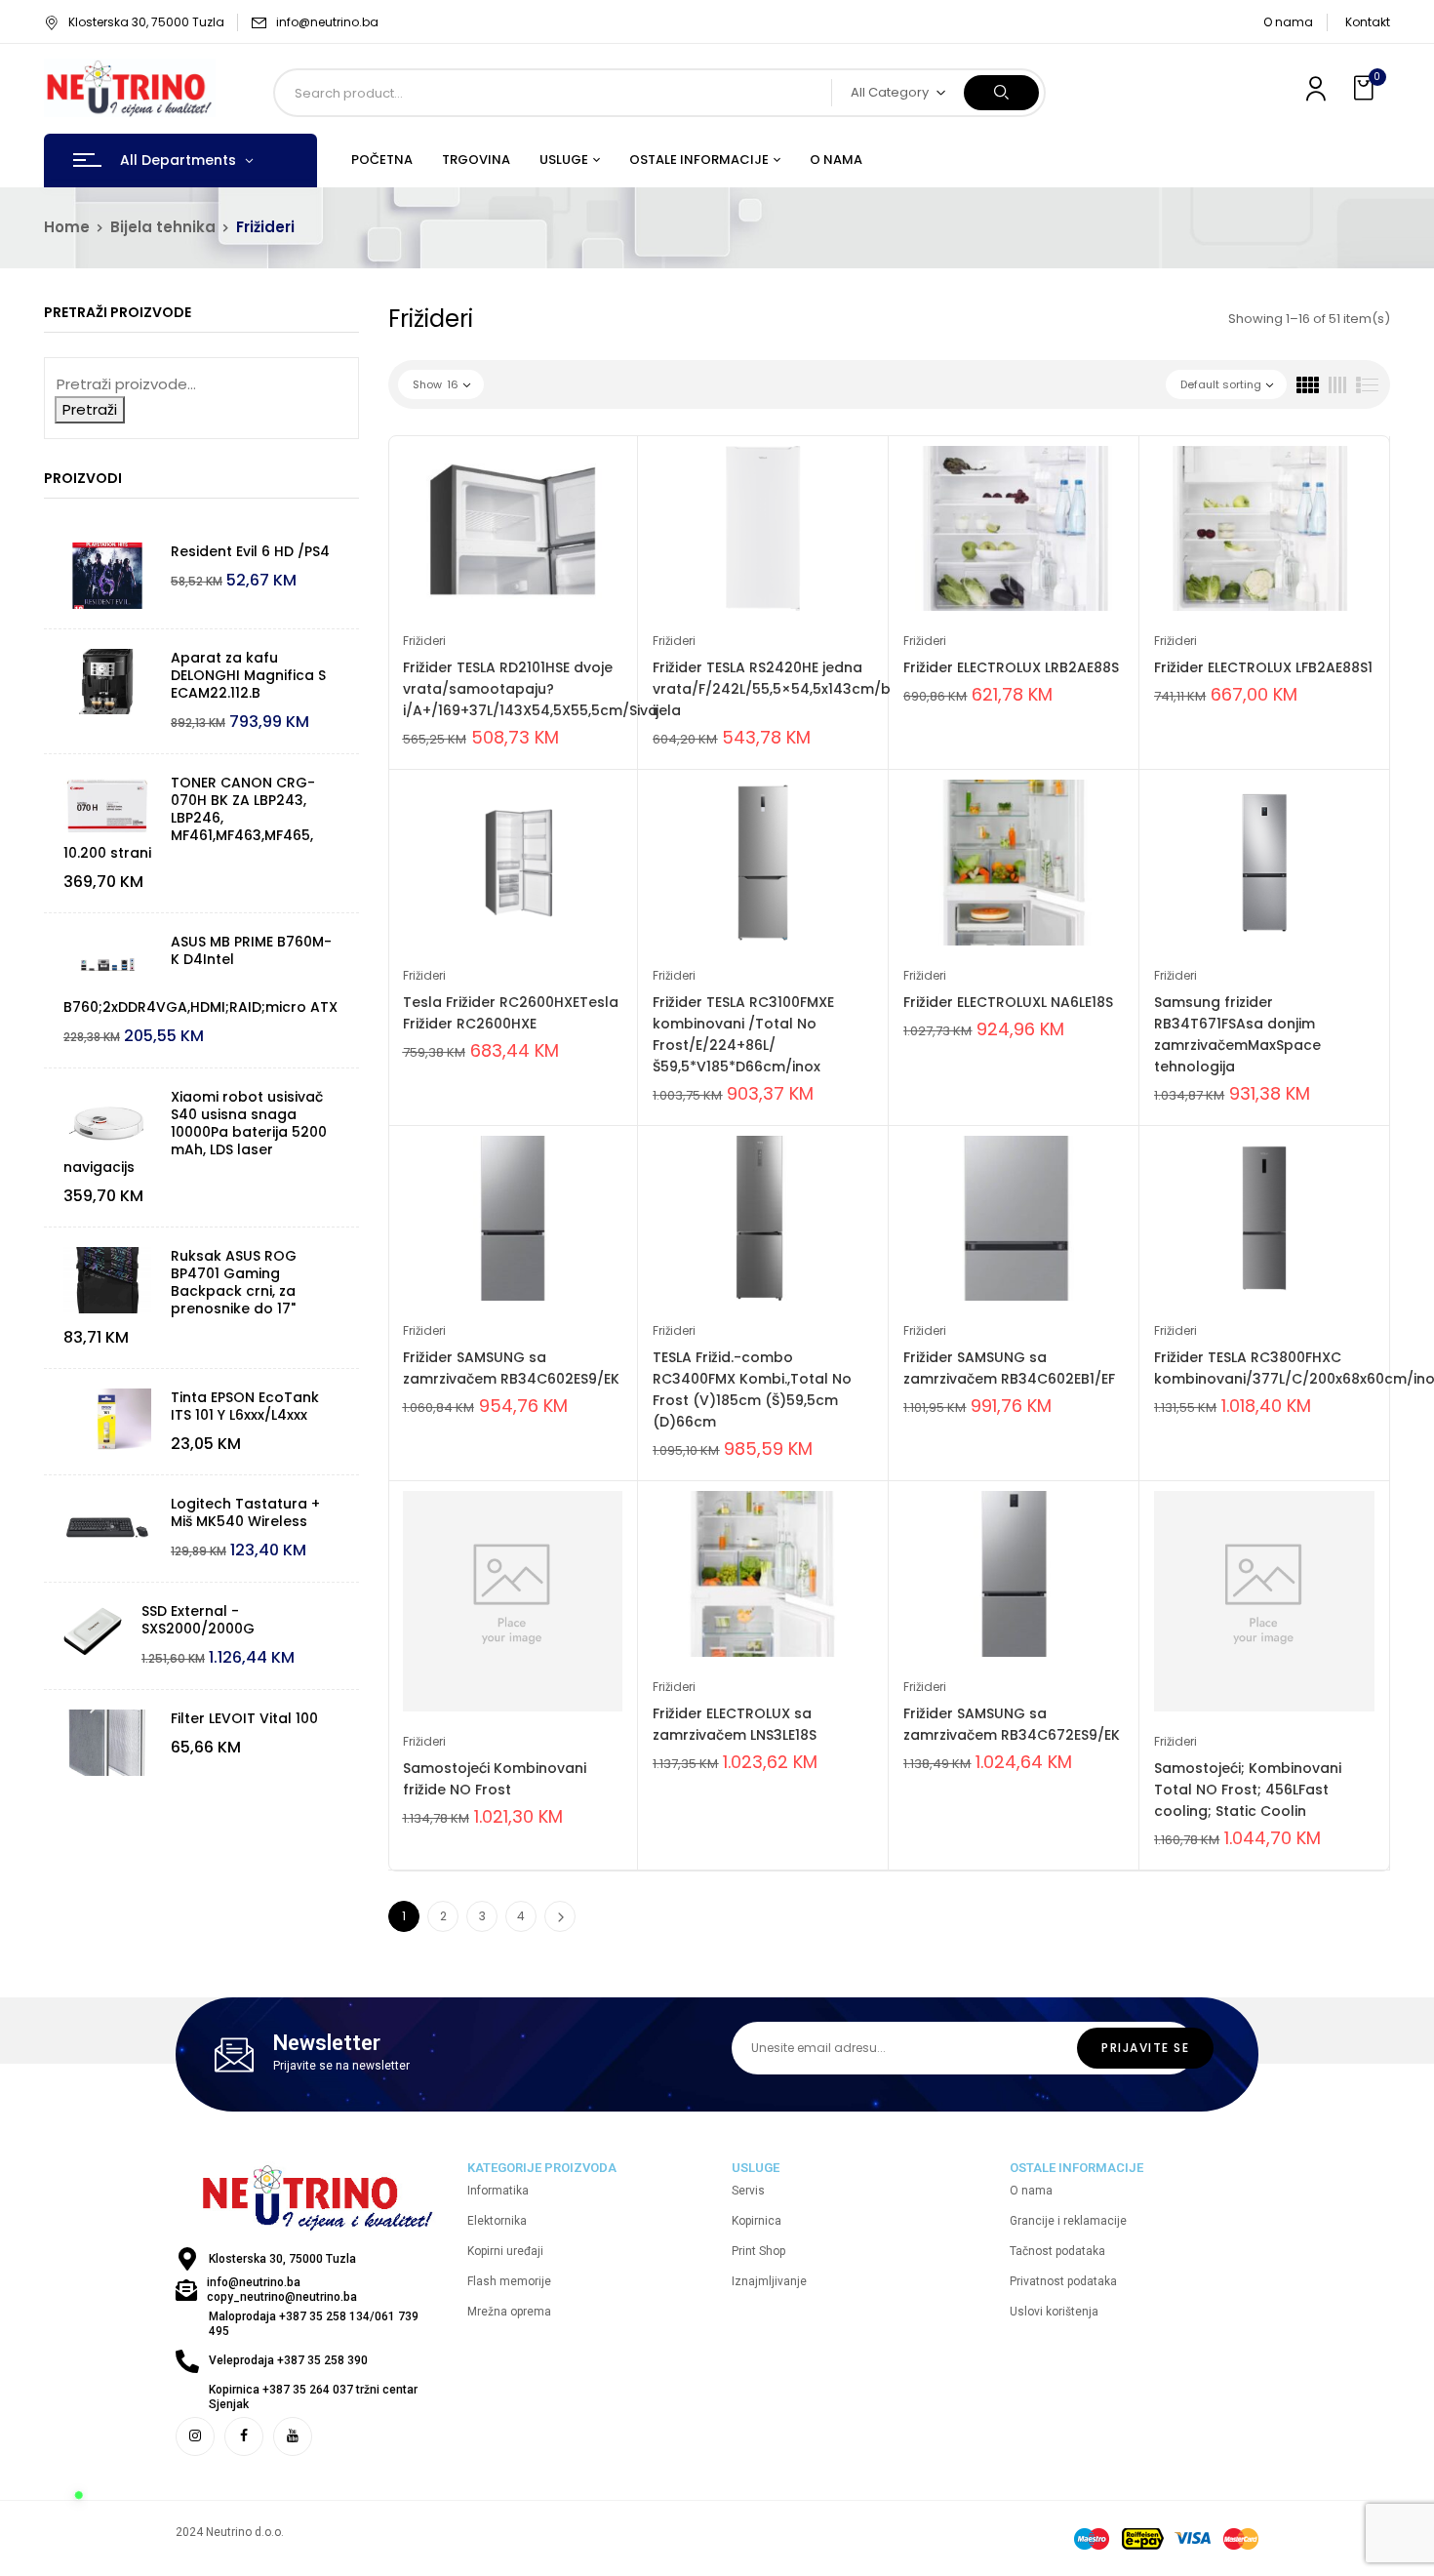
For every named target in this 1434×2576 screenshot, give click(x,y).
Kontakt (1368, 22)
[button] (1366, 88)
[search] (1001, 93)
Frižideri (424, 641)
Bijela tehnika (163, 227)
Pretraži (90, 409)
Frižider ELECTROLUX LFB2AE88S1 (1263, 667)
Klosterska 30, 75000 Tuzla (146, 22)
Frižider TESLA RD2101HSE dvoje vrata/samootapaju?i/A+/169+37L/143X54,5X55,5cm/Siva (530, 689)
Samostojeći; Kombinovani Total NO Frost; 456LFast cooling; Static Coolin (1248, 1790)
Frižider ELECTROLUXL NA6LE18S (1008, 1002)
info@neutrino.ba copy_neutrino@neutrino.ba (282, 2290)
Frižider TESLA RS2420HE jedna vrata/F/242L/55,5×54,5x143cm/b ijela (772, 689)
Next (560, 1916)
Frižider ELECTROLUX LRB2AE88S (1011, 667)
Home (67, 227)
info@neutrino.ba (327, 22)
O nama (1288, 22)
